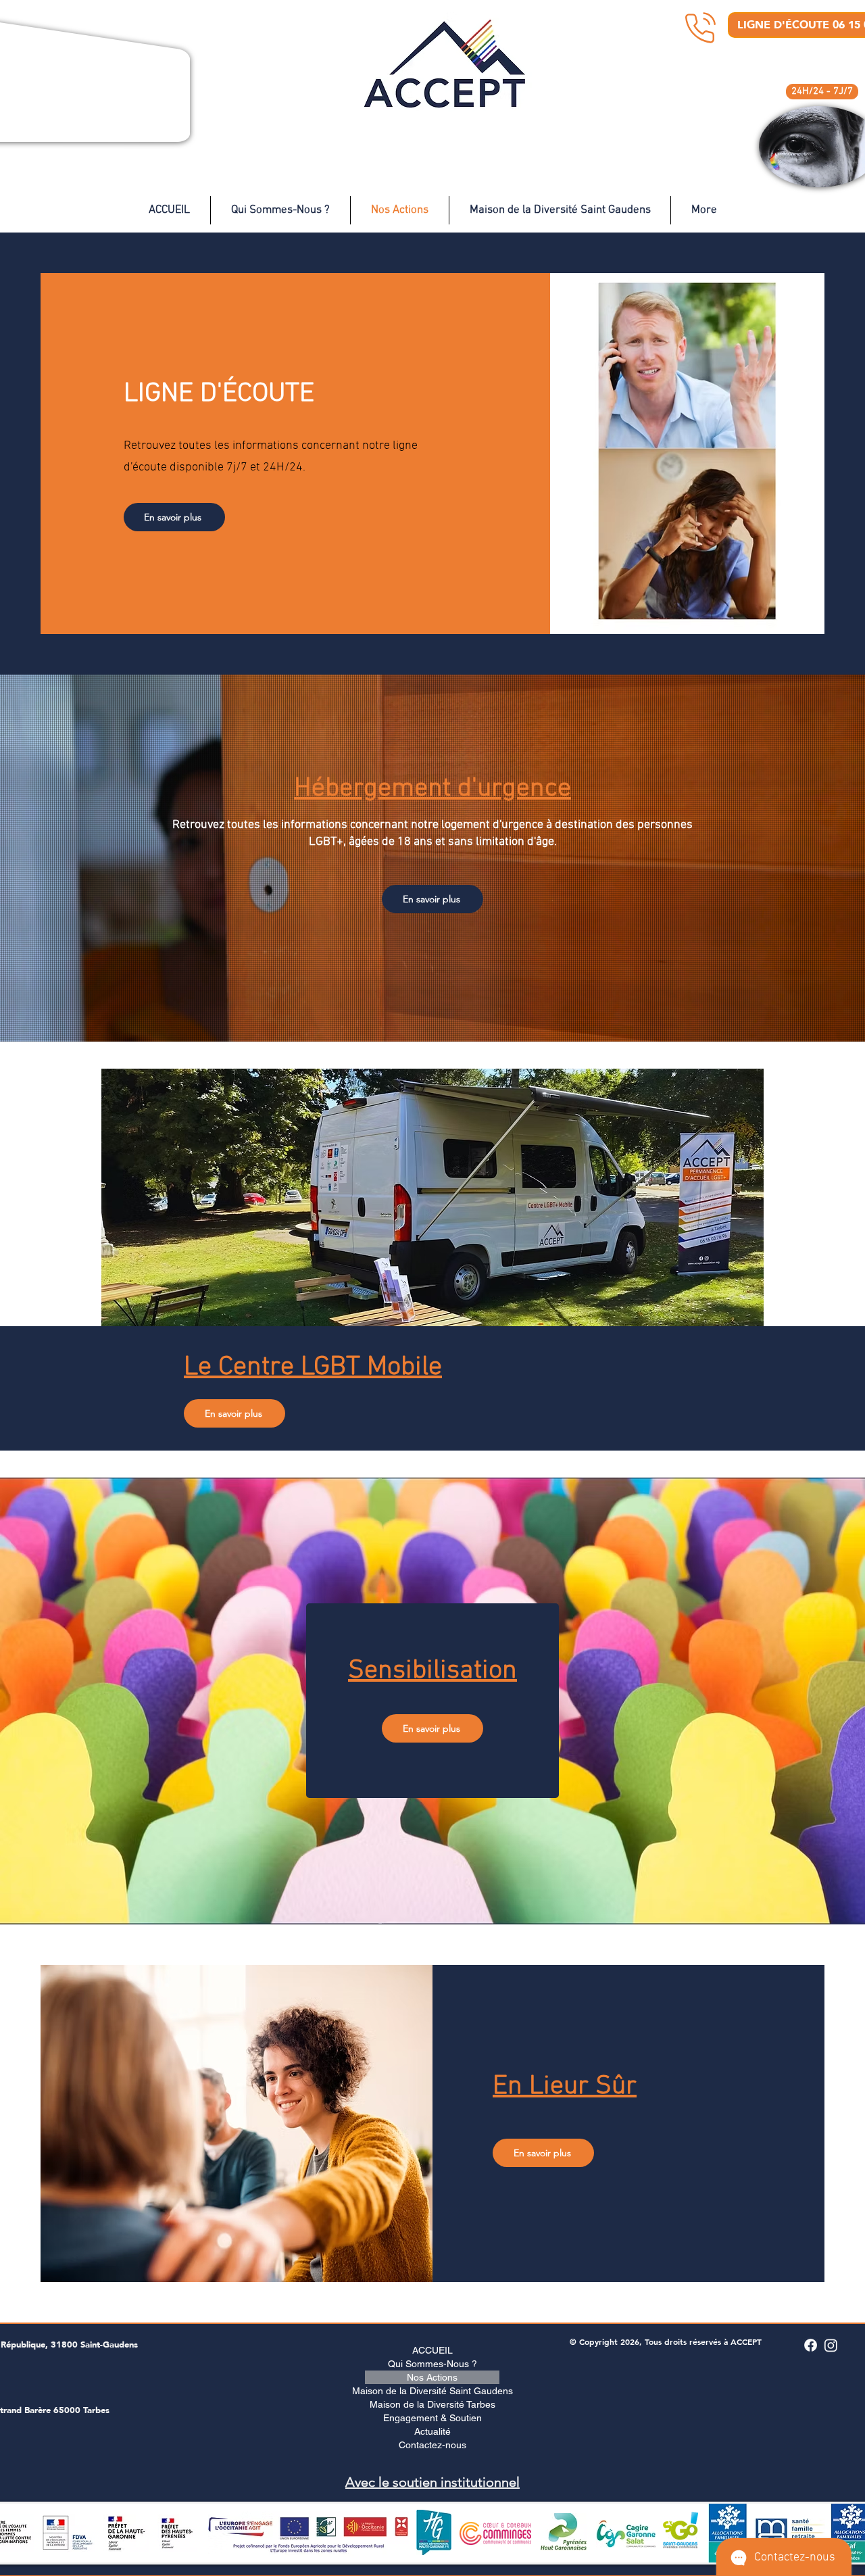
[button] (822, 92)
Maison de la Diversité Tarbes (432, 2404)
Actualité (432, 2431)
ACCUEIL (432, 2350)
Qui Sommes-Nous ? (432, 2364)
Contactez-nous (432, 2445)
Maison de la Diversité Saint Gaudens (432, 2391)
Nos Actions (432, 2377)
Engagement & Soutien (432, 2418)
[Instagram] (831, 2345)
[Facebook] (811, 2345)
